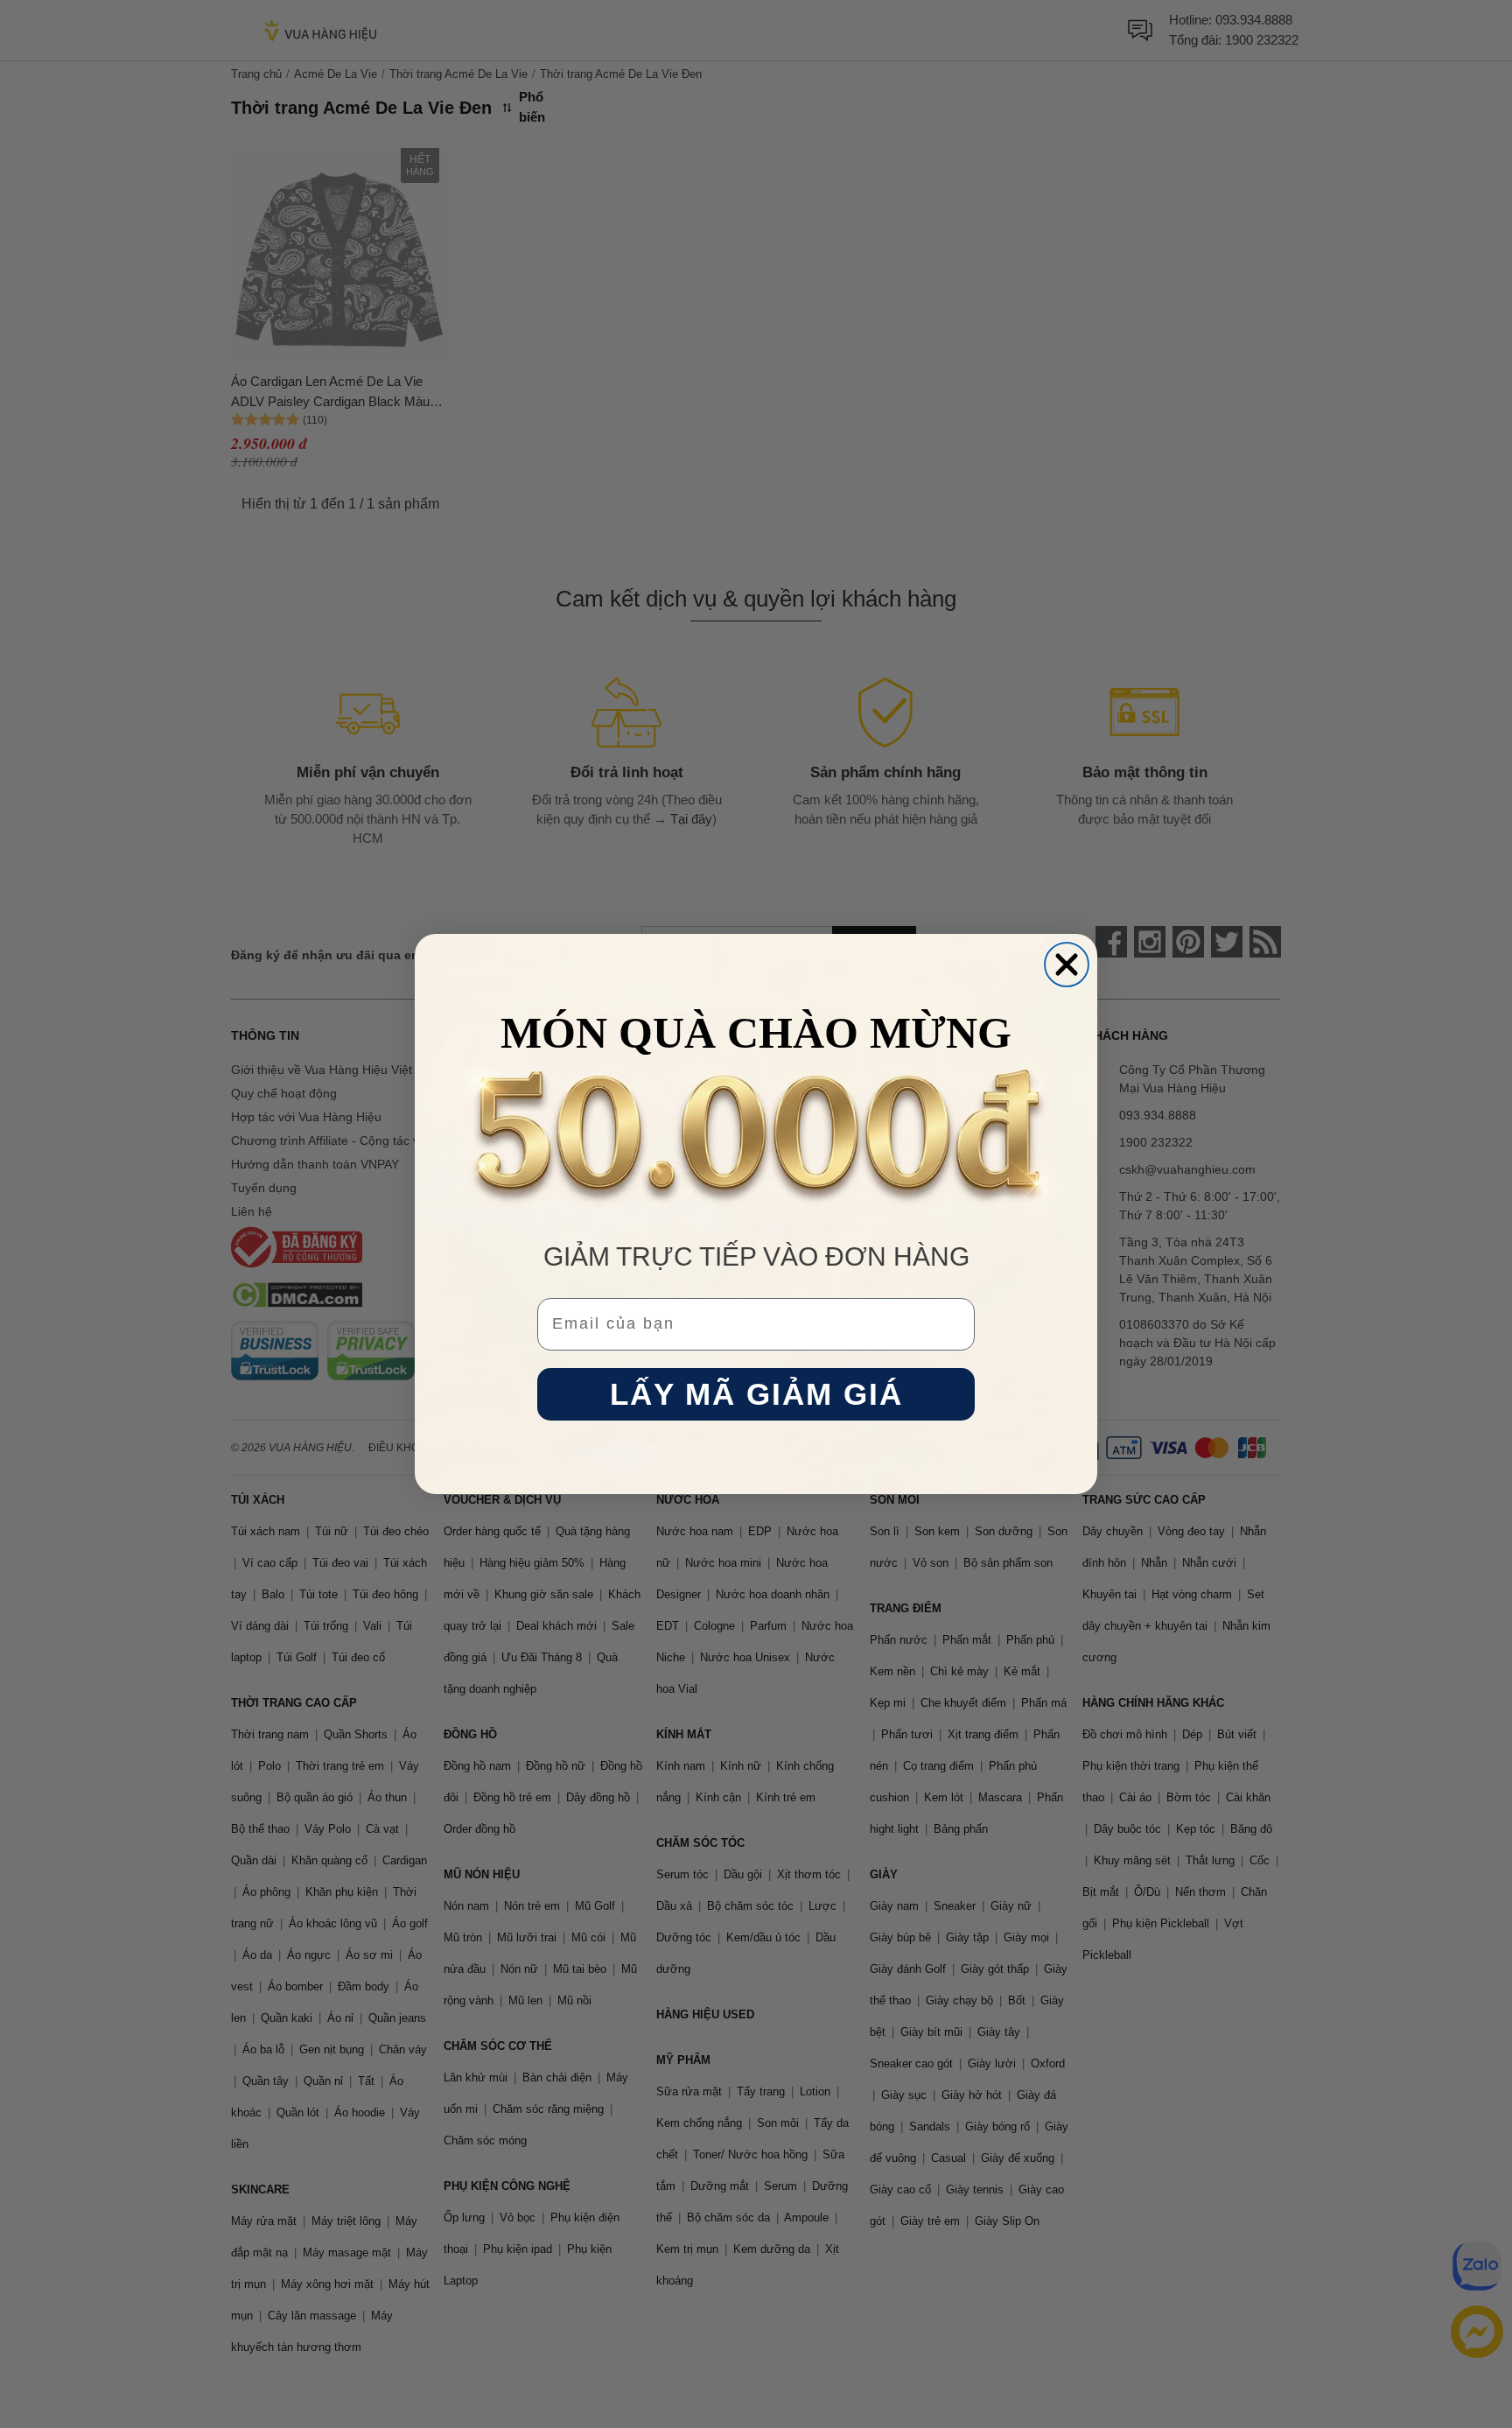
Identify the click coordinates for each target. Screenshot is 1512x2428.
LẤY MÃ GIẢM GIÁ (756, 1395)
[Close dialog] (1067, 965)
